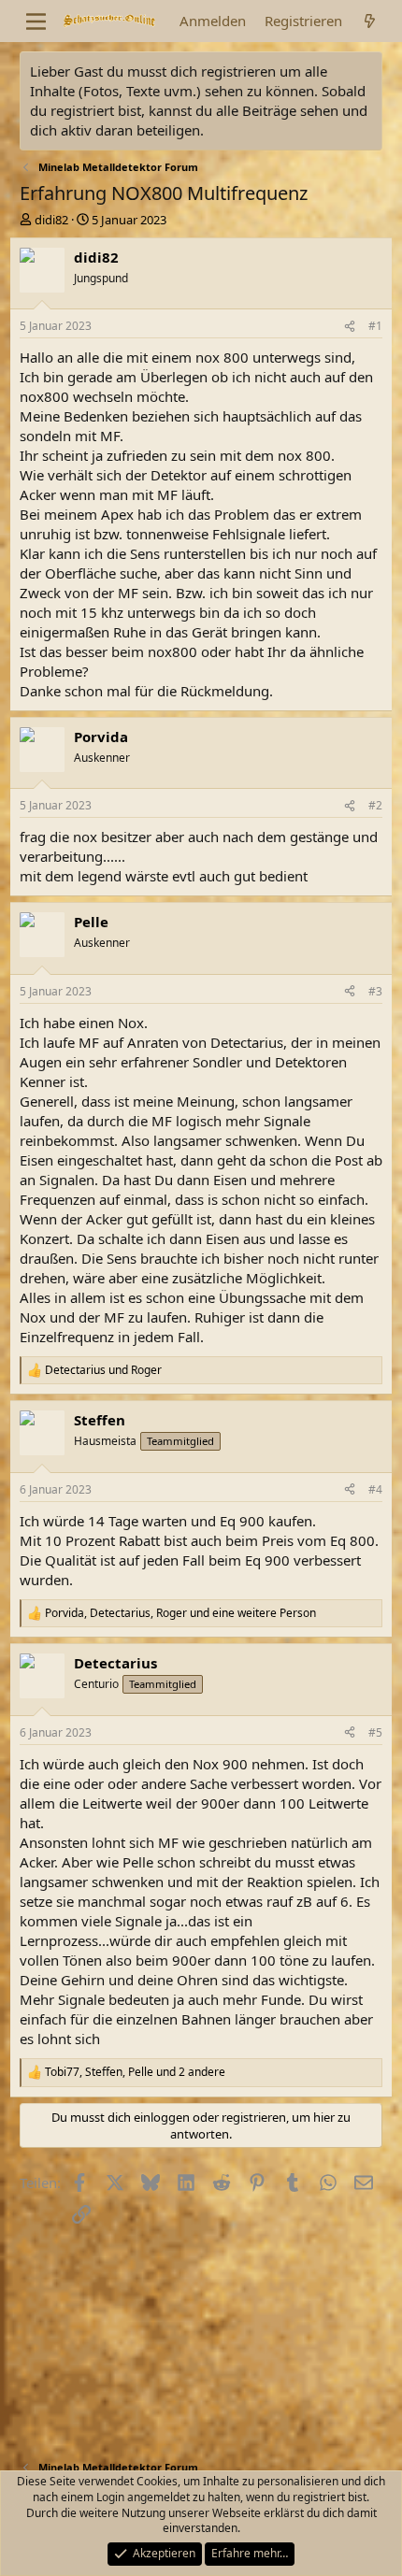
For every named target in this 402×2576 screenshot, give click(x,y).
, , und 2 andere (135, 2072)
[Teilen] (350, 327)
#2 (375, 805)
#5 (375, 1732)
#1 (375, 326)
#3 (375, 991)
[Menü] (36, 21)
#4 (375, 1489)
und (103, 1370)
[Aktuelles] (370, 21)
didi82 (51, 220)
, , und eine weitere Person (180, 1613)
